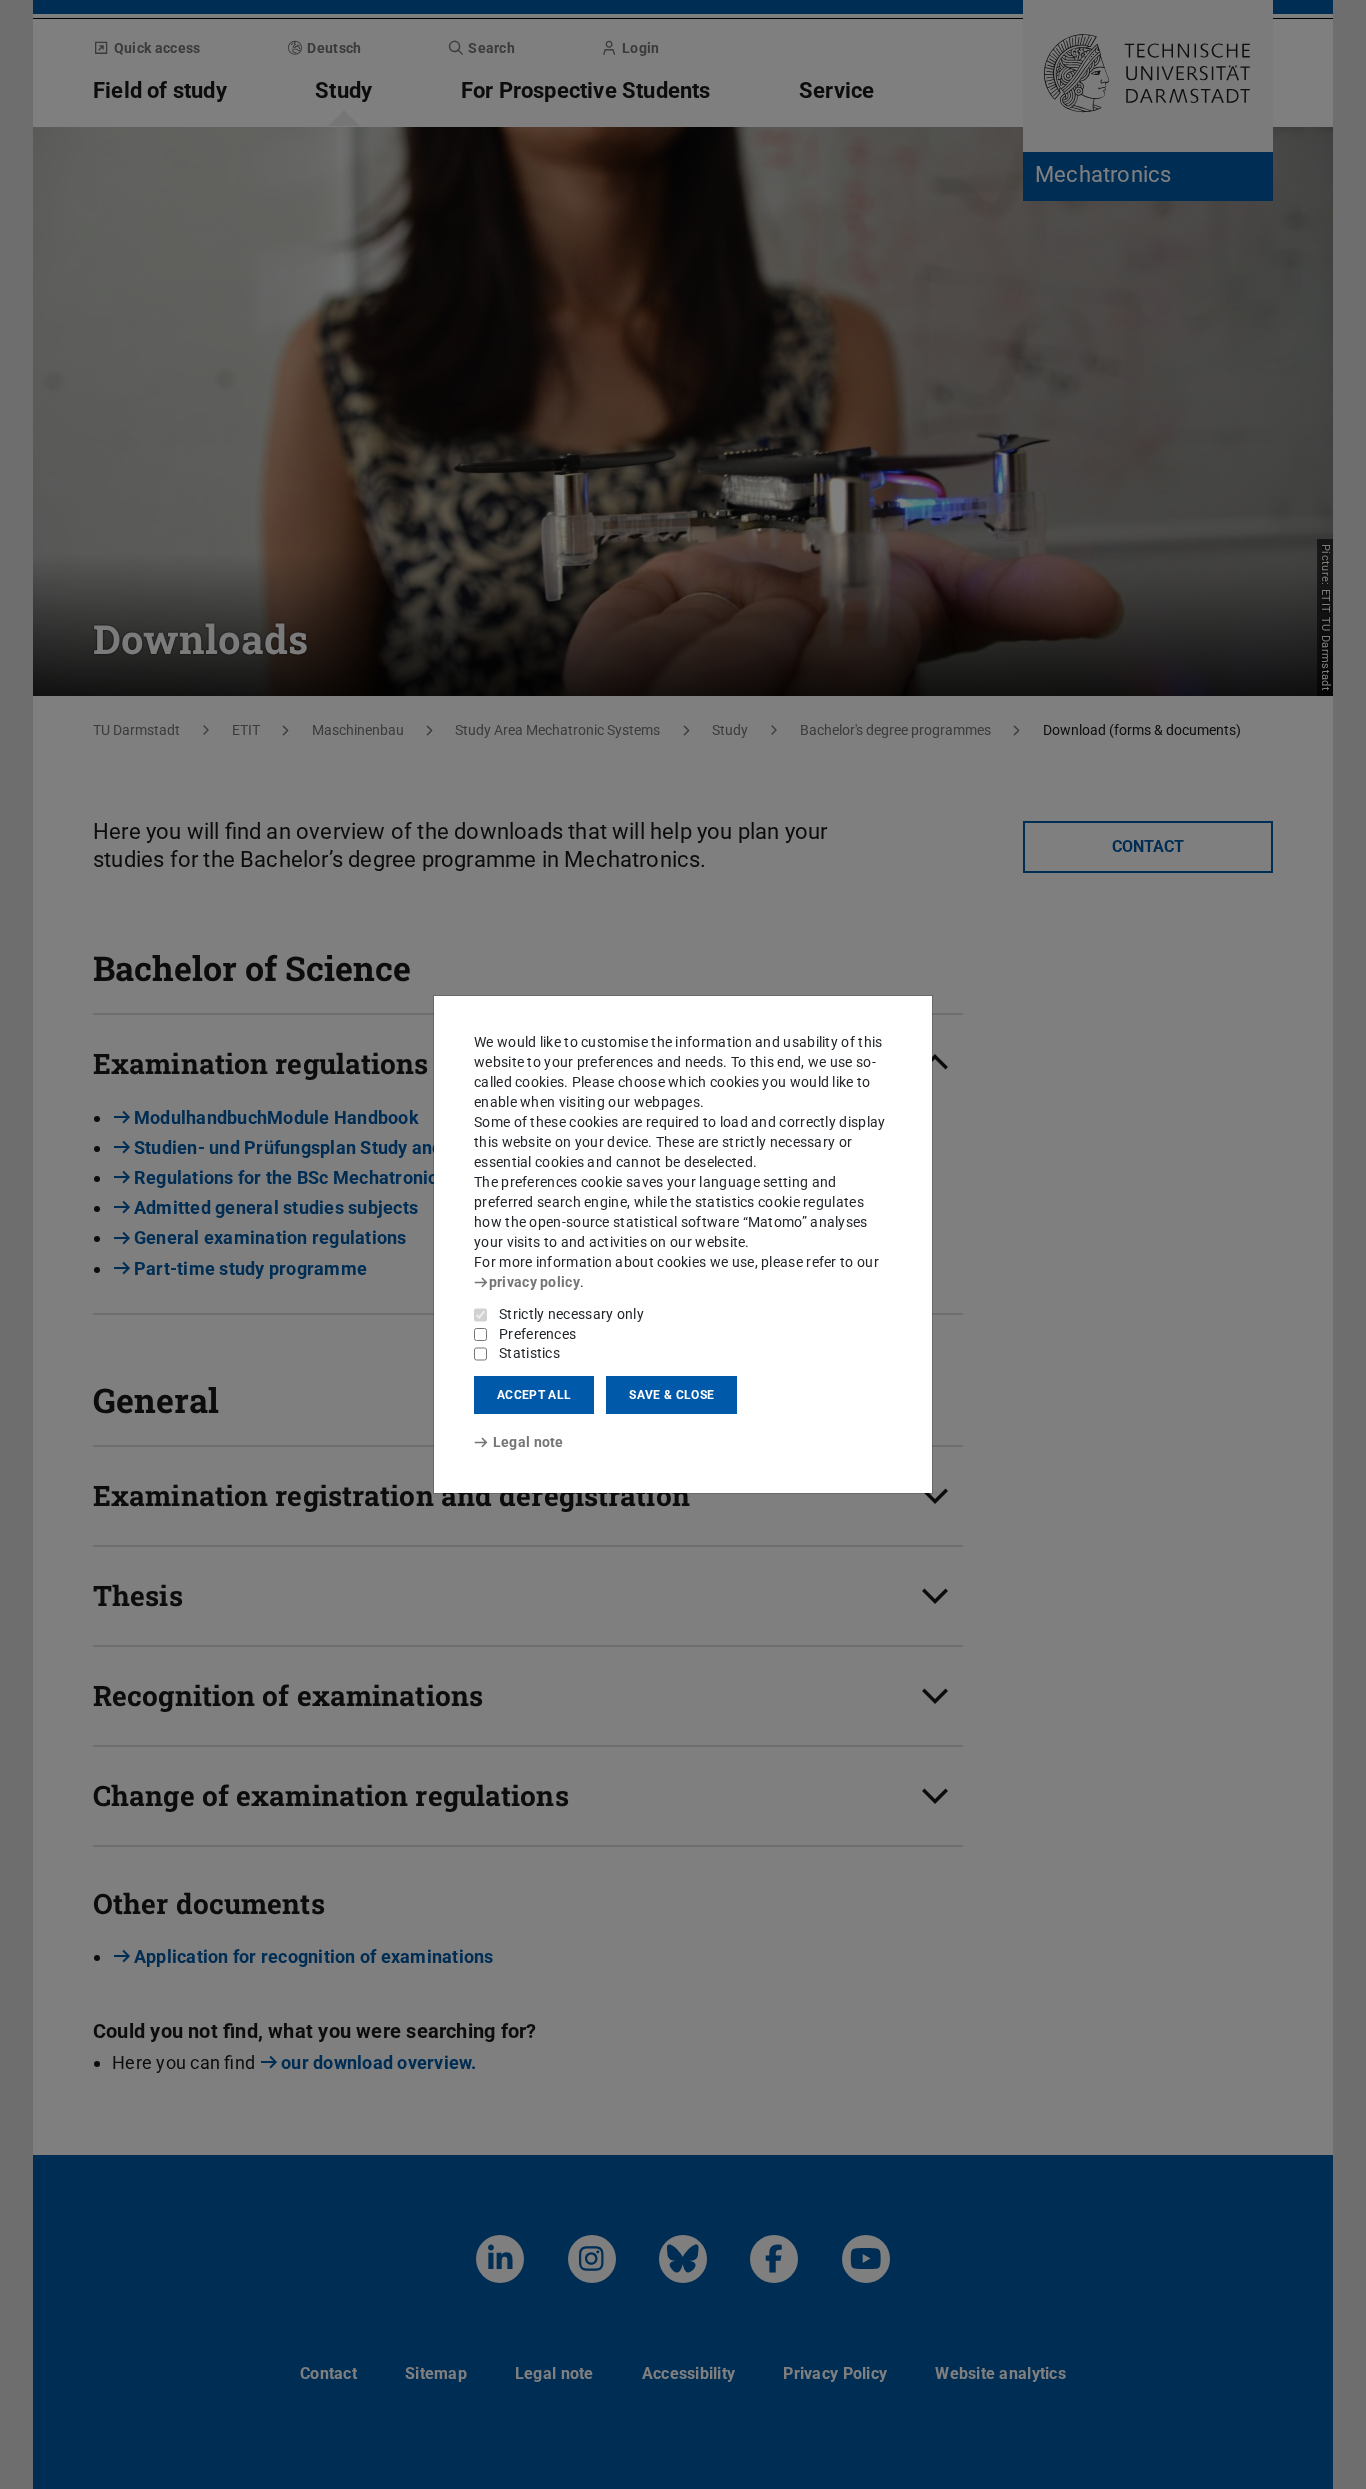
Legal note (528, 1442)
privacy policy (534, 1282)
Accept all (534, 1395)
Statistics (529, 1353)
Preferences (537, 1334)
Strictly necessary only (571, 1314)
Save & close (671, 1395)
